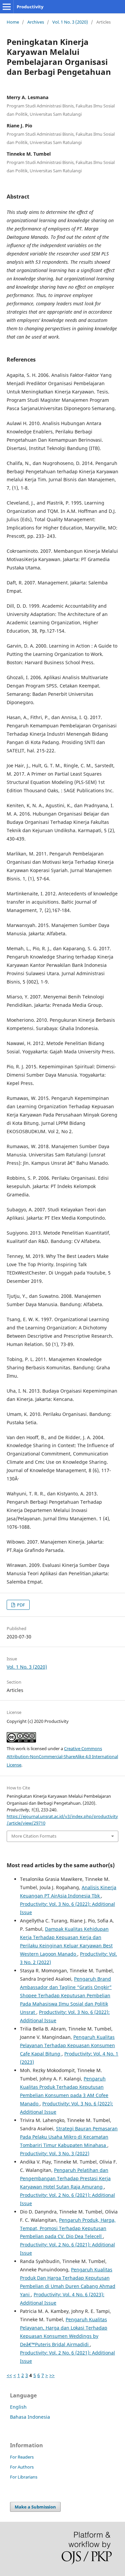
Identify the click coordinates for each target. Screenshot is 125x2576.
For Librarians (24, 2477)
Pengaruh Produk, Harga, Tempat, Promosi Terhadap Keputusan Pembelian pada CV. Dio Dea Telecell (68, 2228)
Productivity (30, 7)
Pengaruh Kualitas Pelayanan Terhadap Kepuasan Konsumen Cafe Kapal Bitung (67, 2045)
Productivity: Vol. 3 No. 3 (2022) (55, 2153)
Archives (36, 22)
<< (9, 2375)
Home (13, 22)
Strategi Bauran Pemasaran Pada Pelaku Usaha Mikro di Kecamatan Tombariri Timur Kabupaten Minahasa (69, 2137)
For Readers (22, 2457)
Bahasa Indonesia (30, 2417)
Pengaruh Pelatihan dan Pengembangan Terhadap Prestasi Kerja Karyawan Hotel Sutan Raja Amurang (65, 2178)
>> (52, 2375)
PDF (20, 1605)
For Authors (22, 2467)
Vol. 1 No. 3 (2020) (70, 22)
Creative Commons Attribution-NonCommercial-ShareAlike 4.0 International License (62, 1757)
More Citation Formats (34, 1836)
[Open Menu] (7, 7)
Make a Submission (35, 2507)
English (18, 2407)
